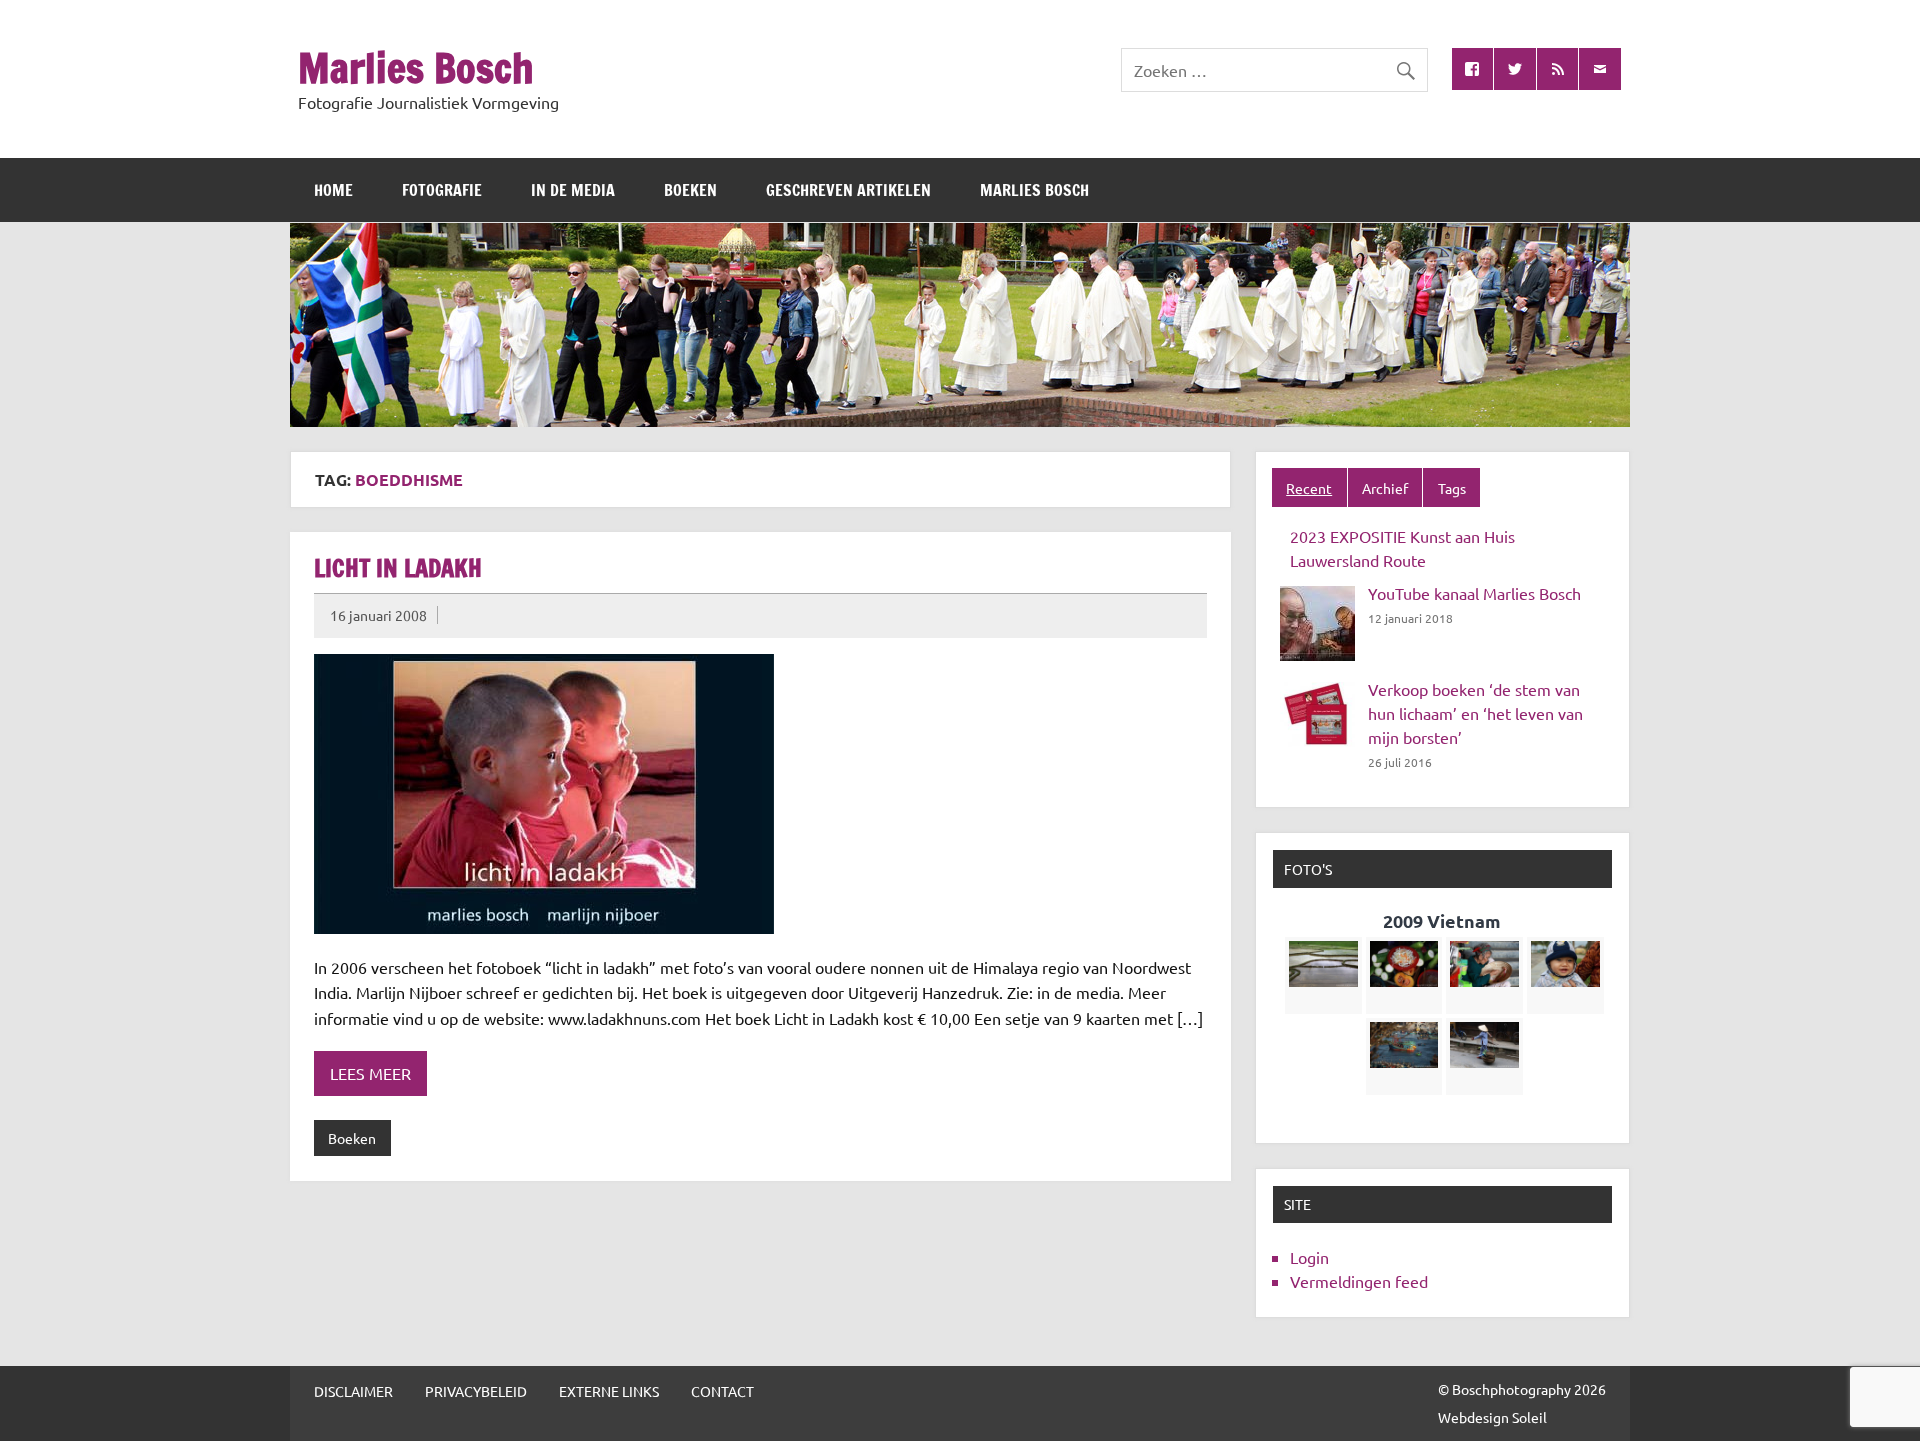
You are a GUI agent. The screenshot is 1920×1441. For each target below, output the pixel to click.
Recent (1309, 488)
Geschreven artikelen (848, 190)
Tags (1452, 488)
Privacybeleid (476, 1391)
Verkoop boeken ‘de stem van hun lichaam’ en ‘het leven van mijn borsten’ (1475, 713)
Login (1309, 1257)
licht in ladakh (398, 568)
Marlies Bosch (416, 67)
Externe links (609, 1391)
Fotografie (442, 190)
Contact (722, 1391)
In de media (573, 190)
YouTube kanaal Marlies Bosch (1474, 593)
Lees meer (370, 1073)
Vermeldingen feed (1359, 1281)
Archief (1385, 488)
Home (333, 190)
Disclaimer (353, 1391)
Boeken (690, 190)
